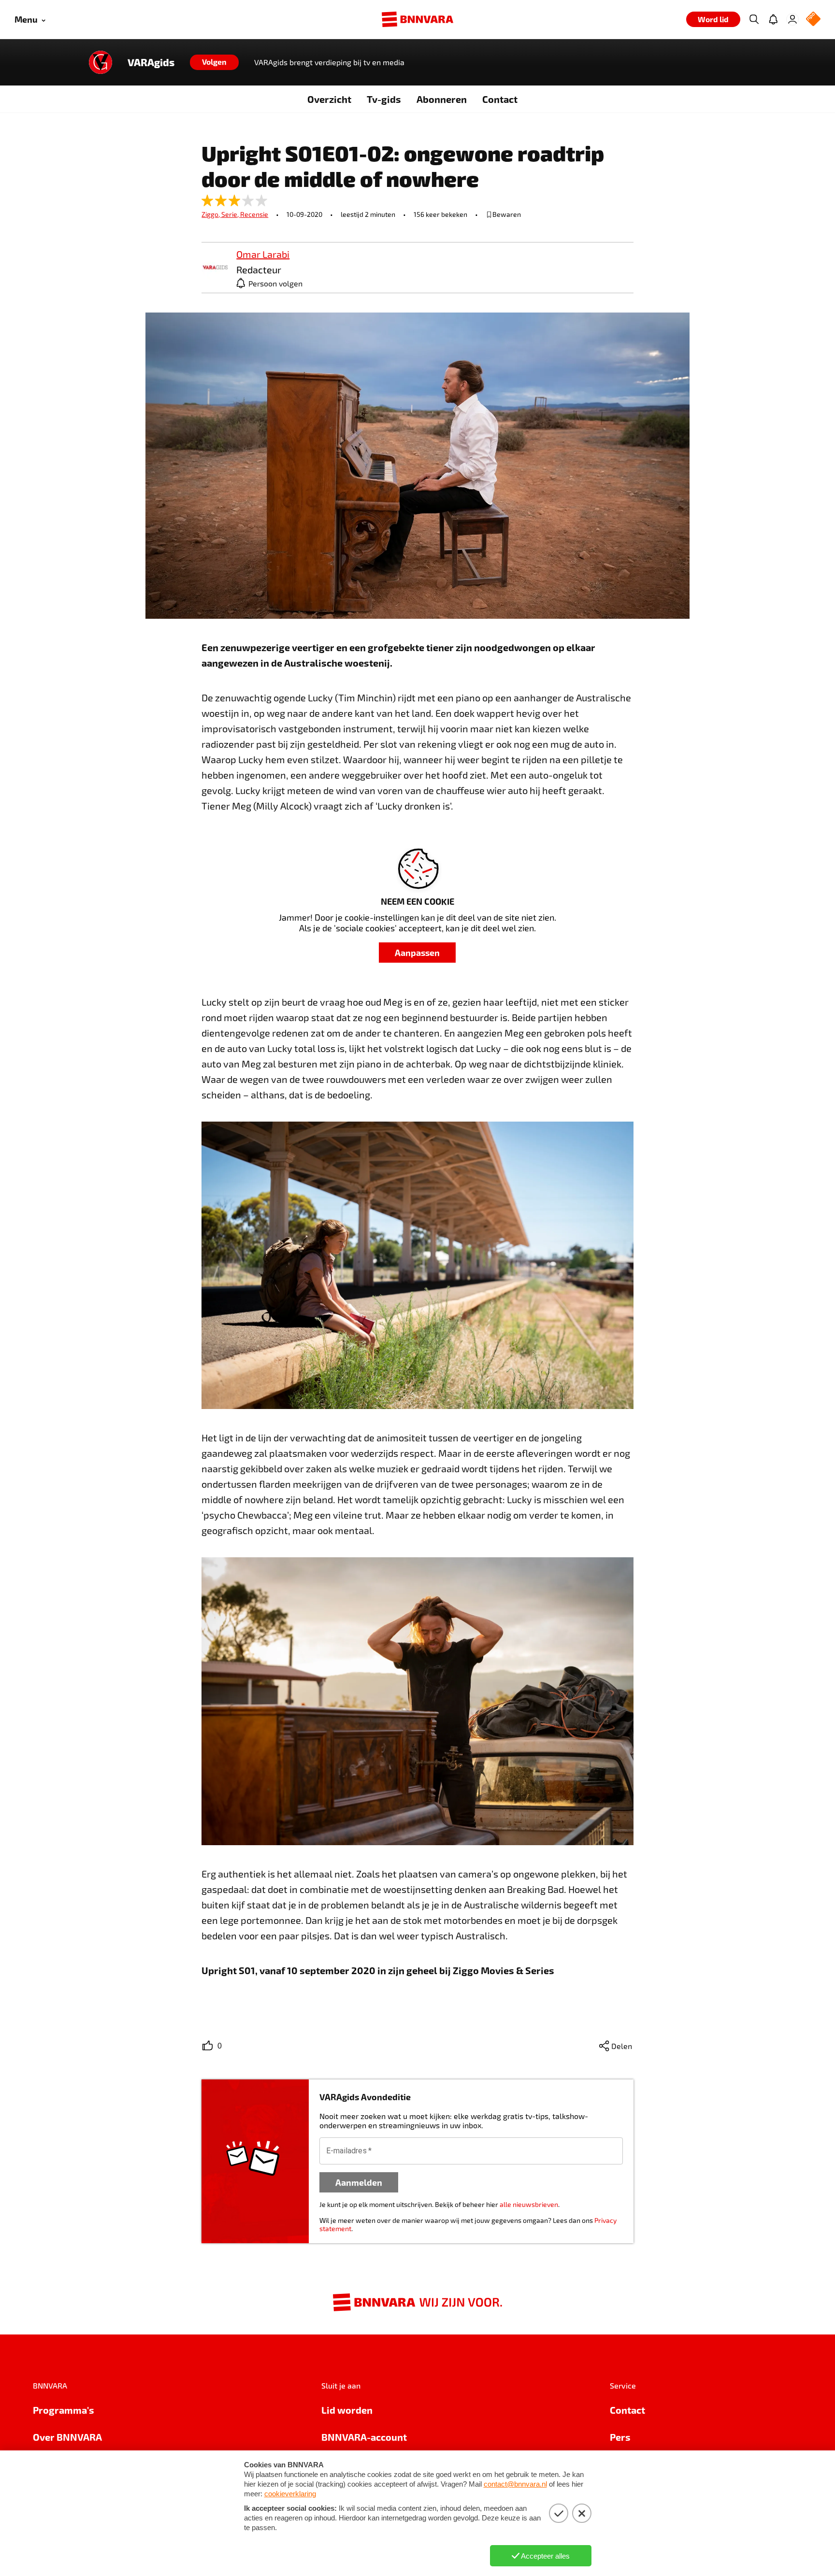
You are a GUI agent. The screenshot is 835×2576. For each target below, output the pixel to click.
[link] (215, 268)
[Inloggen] (792, 19)
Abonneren (442, 99)
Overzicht (329, 99)
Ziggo (211, 214)
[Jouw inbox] (773, 19)
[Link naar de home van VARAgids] (101, 62)
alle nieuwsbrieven (529, 2204)
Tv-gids (384, 99)
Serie (231, 214)
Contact (500, 99)
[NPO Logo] (813, 20)
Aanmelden (359, 2182)
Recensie (254, 214)
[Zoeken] (754, 19)
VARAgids (151, 62)
